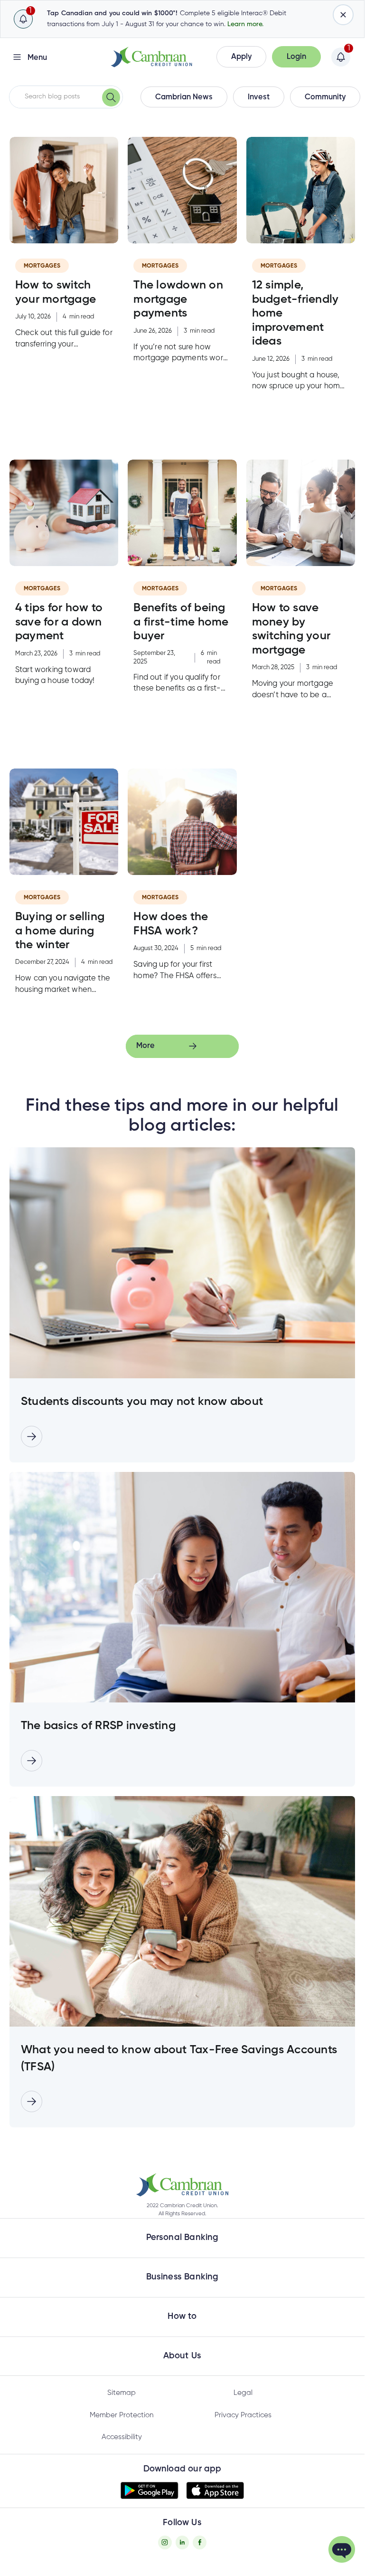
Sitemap (122, 2393)
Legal (243, 2393)
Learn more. (245, 24)
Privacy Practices (243, 2415)
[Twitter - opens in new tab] (182, 2542)
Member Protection (122, 2415)
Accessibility (122, 2437)
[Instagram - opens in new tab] (165, 2542)
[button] (241, 57)
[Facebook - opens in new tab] (200, 2542)
